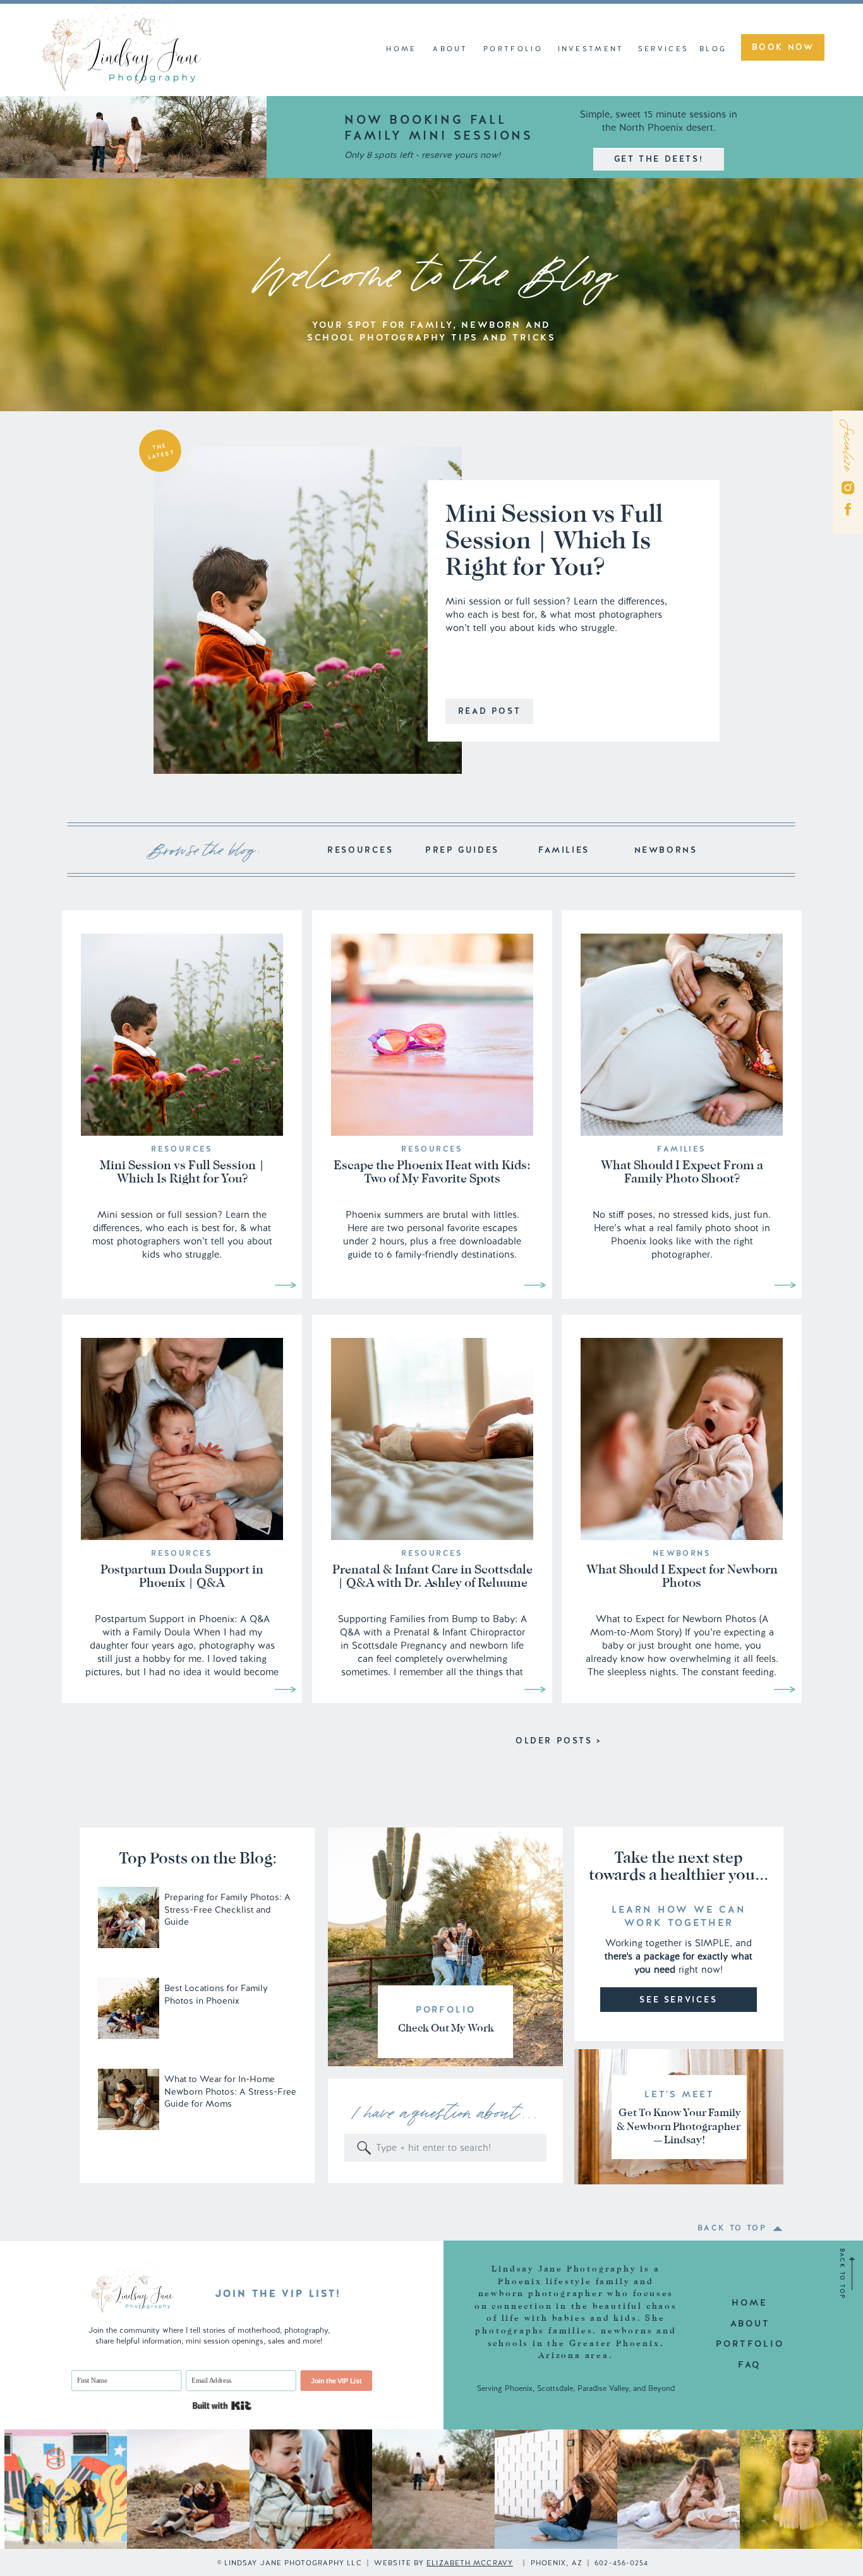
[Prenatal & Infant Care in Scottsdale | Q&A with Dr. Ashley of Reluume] (535, 1689)
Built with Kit (221, 2406)
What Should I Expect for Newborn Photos (682, 1576)
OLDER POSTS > (559, 1741)
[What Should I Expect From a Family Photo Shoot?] (785, 1285)
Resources (182, 1149)
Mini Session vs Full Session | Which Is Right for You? (554, 540)
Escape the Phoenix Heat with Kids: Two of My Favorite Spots (432, 1171)
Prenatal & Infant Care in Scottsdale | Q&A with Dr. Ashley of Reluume (432, 1576)
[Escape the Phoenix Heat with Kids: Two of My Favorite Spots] (535, 1285)
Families (681, 1149)
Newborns (682, 1553)
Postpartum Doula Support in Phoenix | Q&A (182, 1576)
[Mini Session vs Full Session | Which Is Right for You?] (308, 610)
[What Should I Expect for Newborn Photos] (784, 1689)
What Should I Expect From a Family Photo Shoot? (682, 1171)
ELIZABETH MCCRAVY (470, 2563)
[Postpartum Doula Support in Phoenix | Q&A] (285, 1689)
